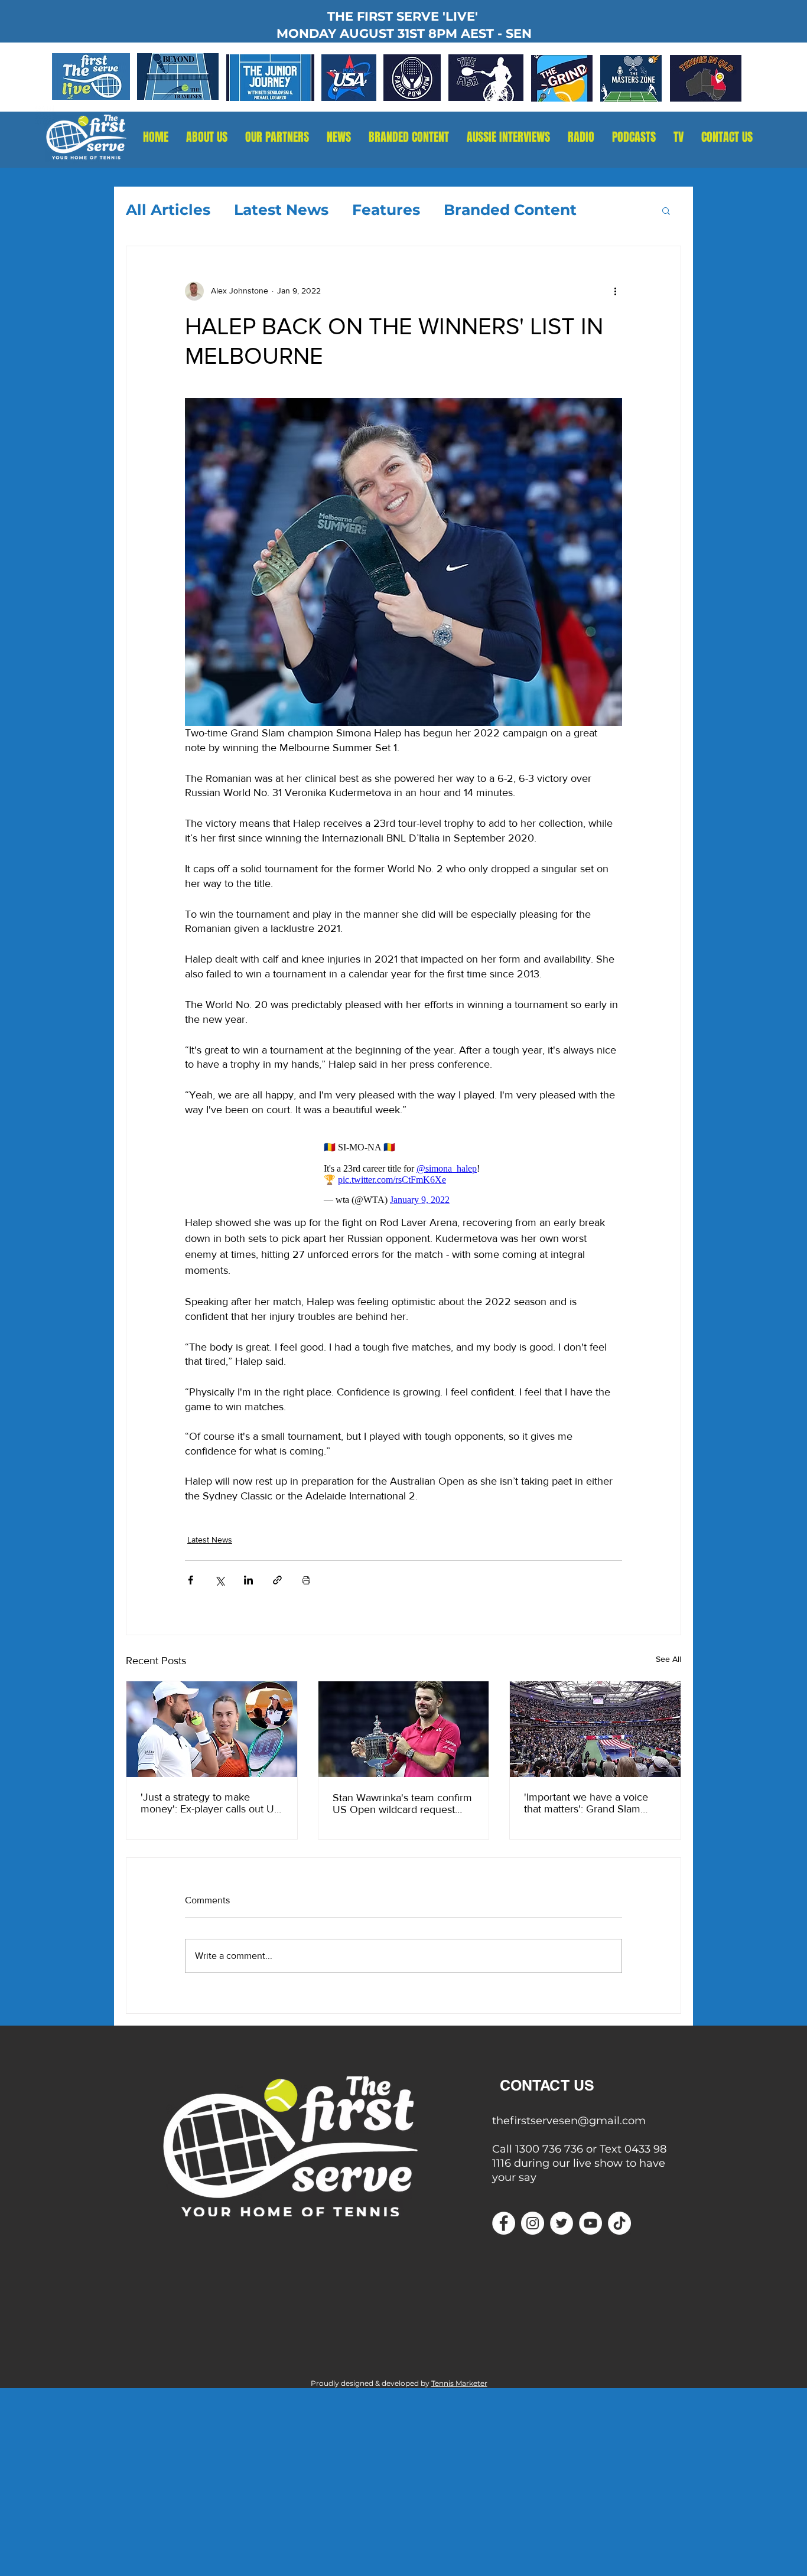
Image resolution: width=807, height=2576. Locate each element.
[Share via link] (277, 1580)
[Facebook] (504, 2223)
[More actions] (615, 291)
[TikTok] (619, 2223)
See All (668, 1659)
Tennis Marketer (459, 2383)
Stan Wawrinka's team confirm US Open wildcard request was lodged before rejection (402, 1804)
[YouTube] (590, 2223)
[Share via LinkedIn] (248, 1580)
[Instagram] (533, 2223)
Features (386, 210)
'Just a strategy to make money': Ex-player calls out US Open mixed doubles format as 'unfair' (211, 1803)
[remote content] (403, 1173)
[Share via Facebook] (191, 1580)
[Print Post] (306, 1580)
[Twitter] (562, 2223)
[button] (581, 137)
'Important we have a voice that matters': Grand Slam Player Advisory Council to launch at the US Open (586, 1803)
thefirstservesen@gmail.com (569, 2121)
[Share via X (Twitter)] (219, 1580)
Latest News (281, 210)
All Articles (168, 210)
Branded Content (510, 210)
